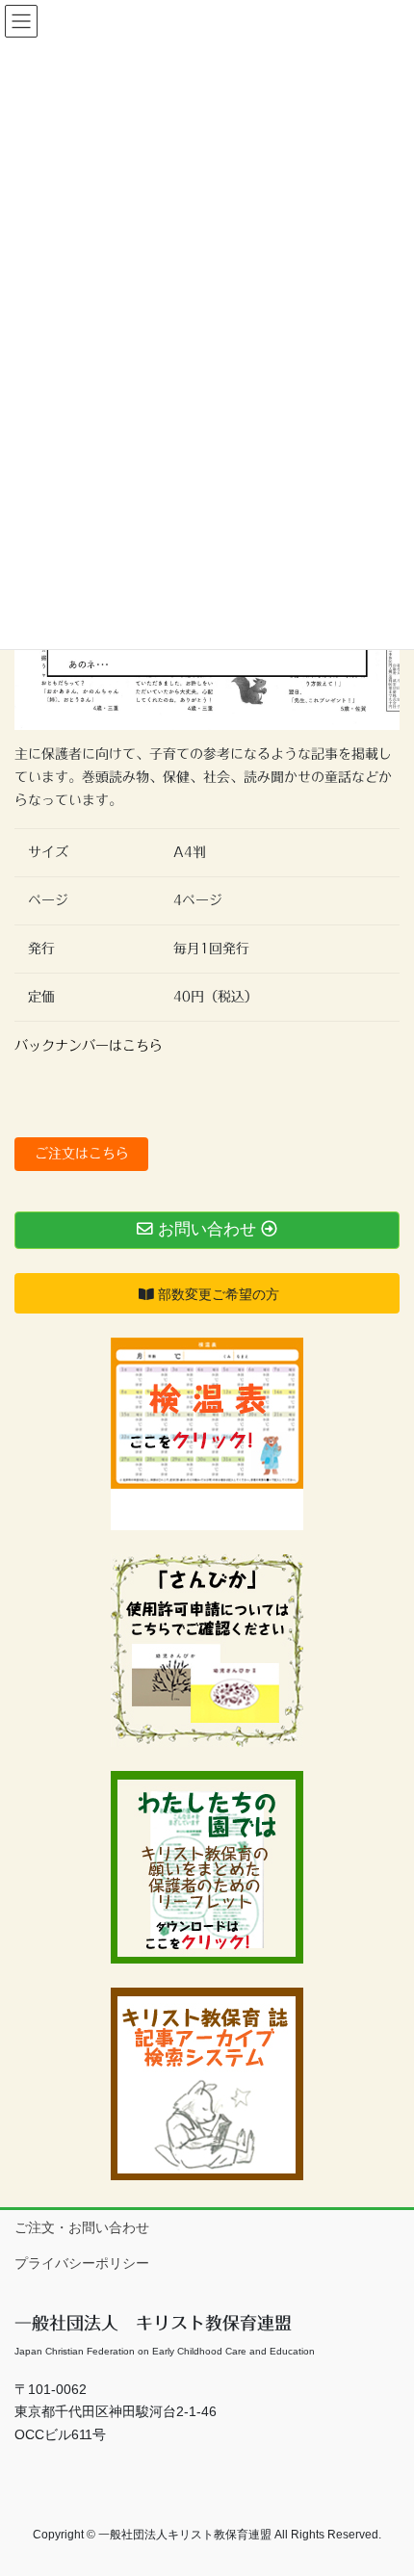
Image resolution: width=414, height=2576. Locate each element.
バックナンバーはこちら (89, 1046)
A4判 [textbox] (196, 852)
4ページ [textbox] (198, 900)
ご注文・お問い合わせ (82, 2227)
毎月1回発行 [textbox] (211, 949)
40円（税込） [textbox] (216, 997)
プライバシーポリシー (82, 2263)
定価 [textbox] (41, 997)
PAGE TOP (385, 2482)
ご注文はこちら (82, 1154)
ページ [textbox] (48, 900)
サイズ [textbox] (48, 852)
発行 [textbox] (41, 949)
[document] (207, 925)
